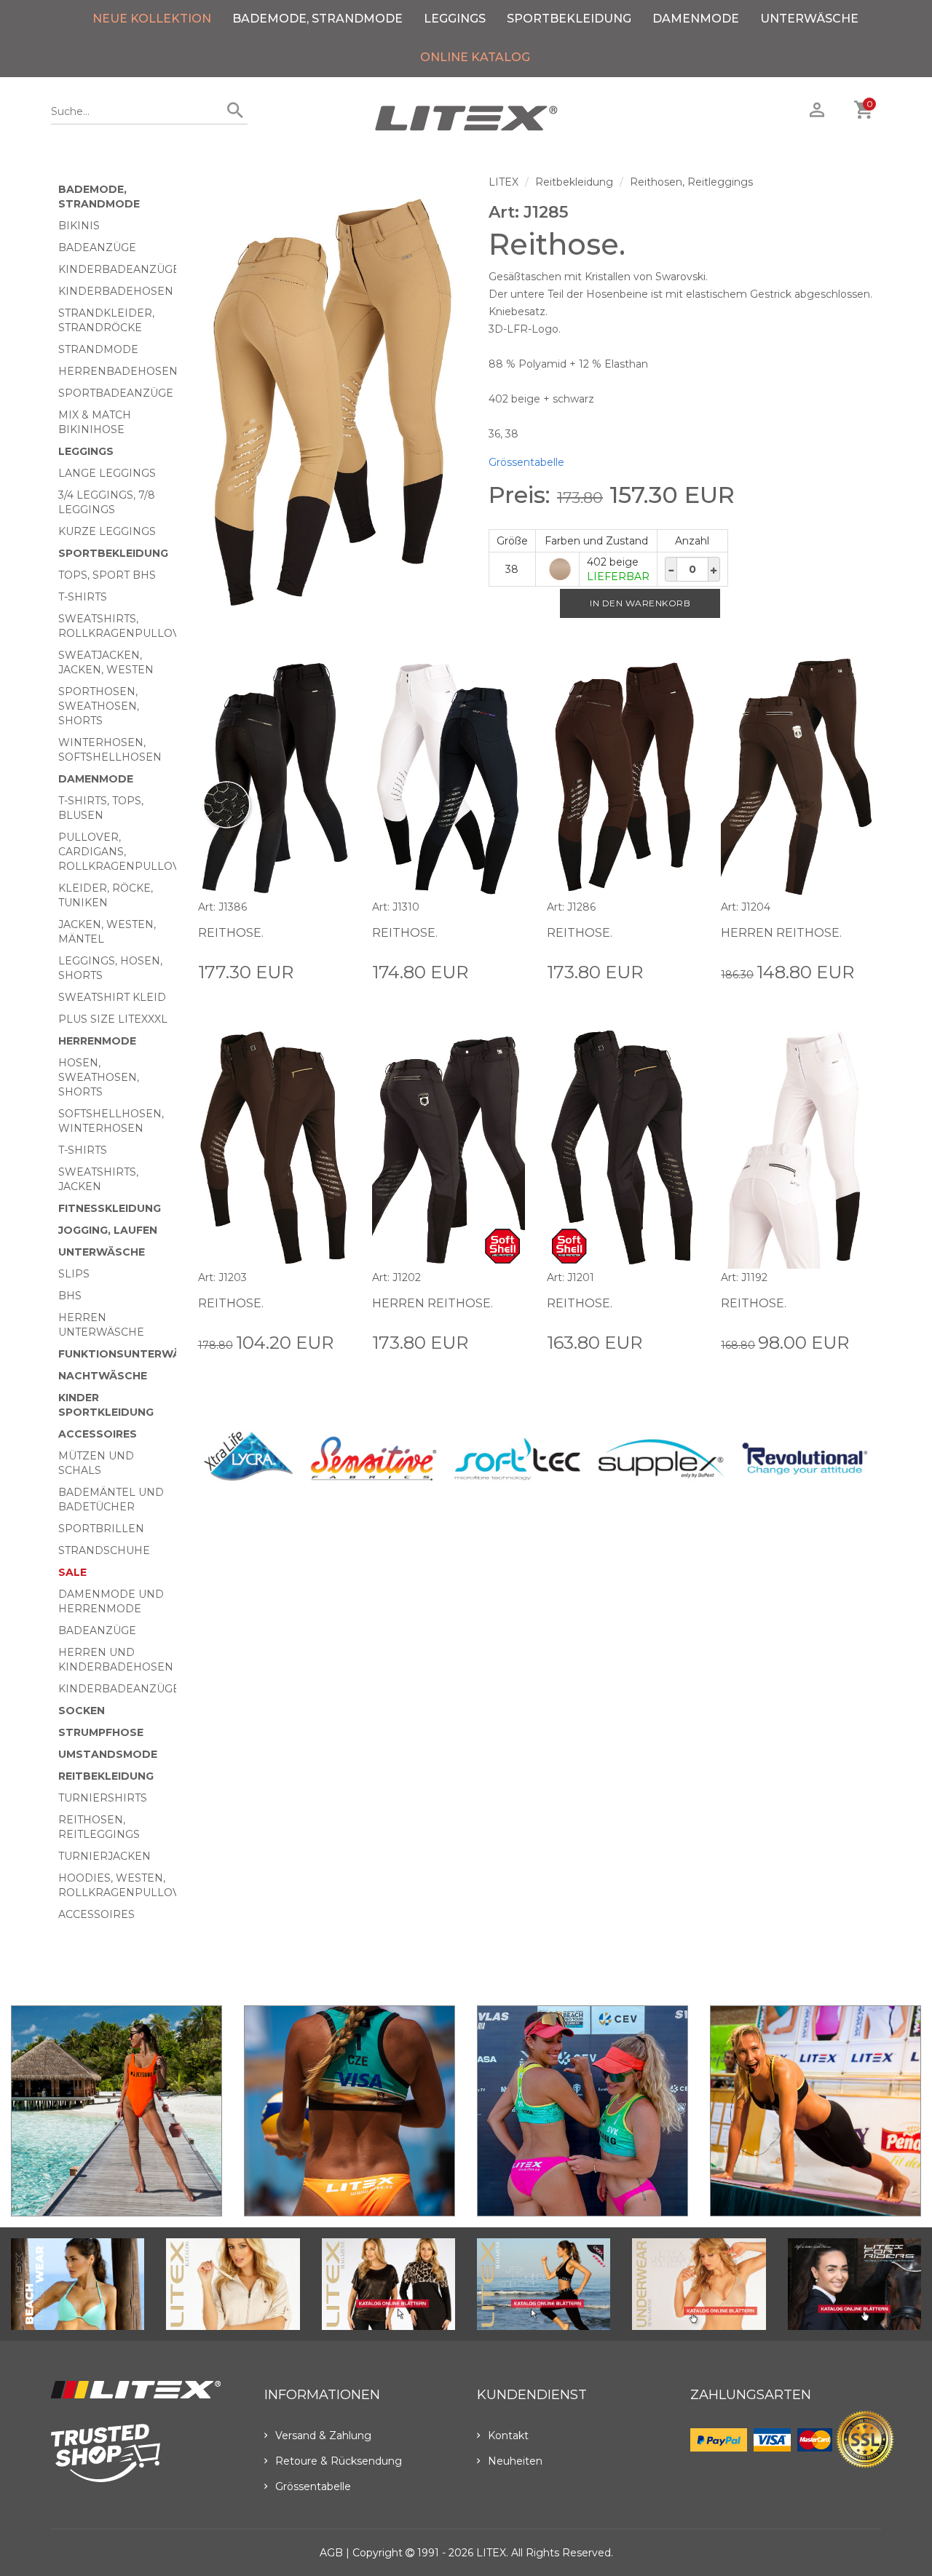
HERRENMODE (97, 1041)
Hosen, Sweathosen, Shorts (99, 1077)
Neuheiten (515, 2461)
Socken (82, 1711)
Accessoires (98, 1434)
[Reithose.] (332, 403)
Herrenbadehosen (118, 371)
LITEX (503, 182)
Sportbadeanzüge (116, 393)
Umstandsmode (108, 1754)
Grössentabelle (526, 462)
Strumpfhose (101, 1732)
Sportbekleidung (569, 19)
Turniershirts (103, 1798)
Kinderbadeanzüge (119, 269)
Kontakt (508, 2436)
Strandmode (98, 349)
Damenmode (696, 19)
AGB (331, 2553)
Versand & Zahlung (323, 2436)
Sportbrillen (101, 1529)
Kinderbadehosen (116, 291)
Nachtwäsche (103, 1376)
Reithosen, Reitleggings (691, 182)
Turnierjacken (104, 1856)
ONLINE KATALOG (475, 57)
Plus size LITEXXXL (113, 1019)
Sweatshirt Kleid (112, 997)
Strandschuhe (104, 1550)
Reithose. (231, 933)
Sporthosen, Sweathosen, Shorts (99, 706)
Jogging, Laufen (108, 1230)
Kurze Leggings (107, 531)
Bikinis (79, 226)
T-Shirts (83, 597)
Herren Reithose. (781, 933)
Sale (72, 1572)
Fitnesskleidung (110, 1208)
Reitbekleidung (106, 1776)
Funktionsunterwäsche (134, 1354)
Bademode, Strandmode (317, 19)
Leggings (455, 19)
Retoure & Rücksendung (339, 2461)
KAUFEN (328, 971)
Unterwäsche (809, 19)
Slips (74, 1274)
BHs (70, 1296)
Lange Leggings (107, 473)
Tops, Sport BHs (107, 575)
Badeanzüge (97, 247)
